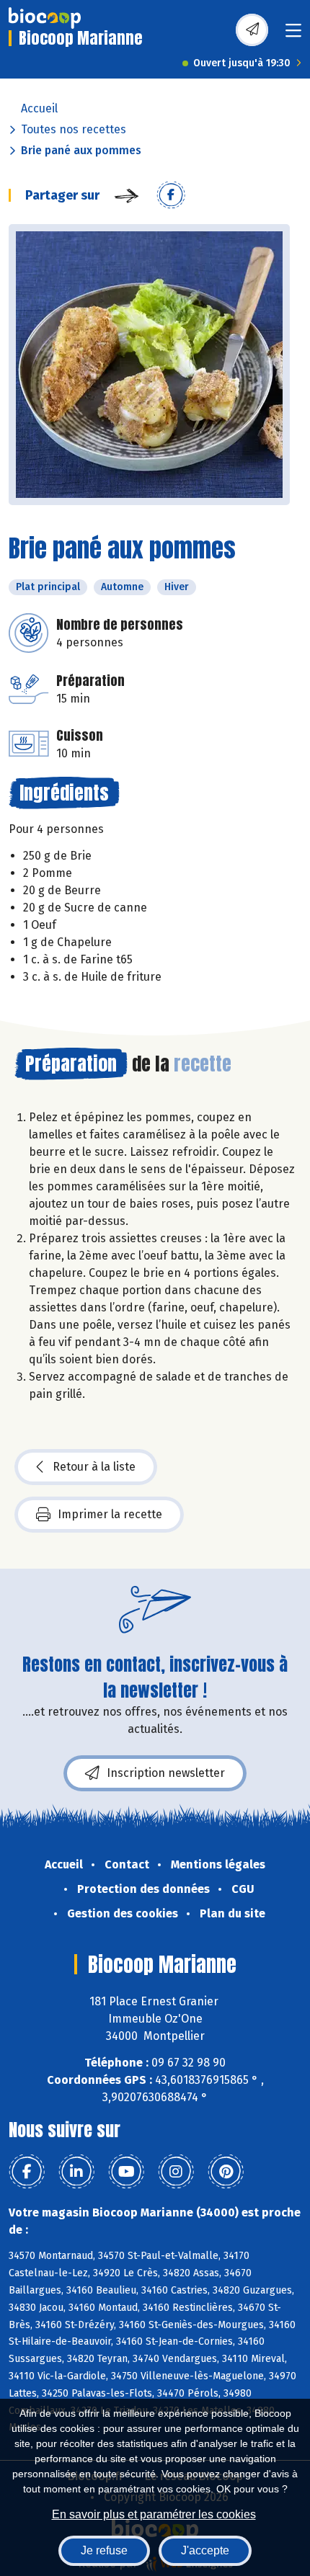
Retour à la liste (94, 1467)
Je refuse (104, 2550)
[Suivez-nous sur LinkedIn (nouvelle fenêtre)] (76, 2172)
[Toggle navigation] (293, 35)
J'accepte (205, 2550)
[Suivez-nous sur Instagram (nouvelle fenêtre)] (176, 2172)
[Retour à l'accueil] (45, 18)
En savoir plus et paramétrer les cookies (154, 2514)
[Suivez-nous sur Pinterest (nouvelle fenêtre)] (226, 2172)
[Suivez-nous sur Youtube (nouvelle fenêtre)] (126, 2172)
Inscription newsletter (166, 1773)
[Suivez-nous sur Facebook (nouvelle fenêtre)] (27, 2172)
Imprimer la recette (110, 1514)
